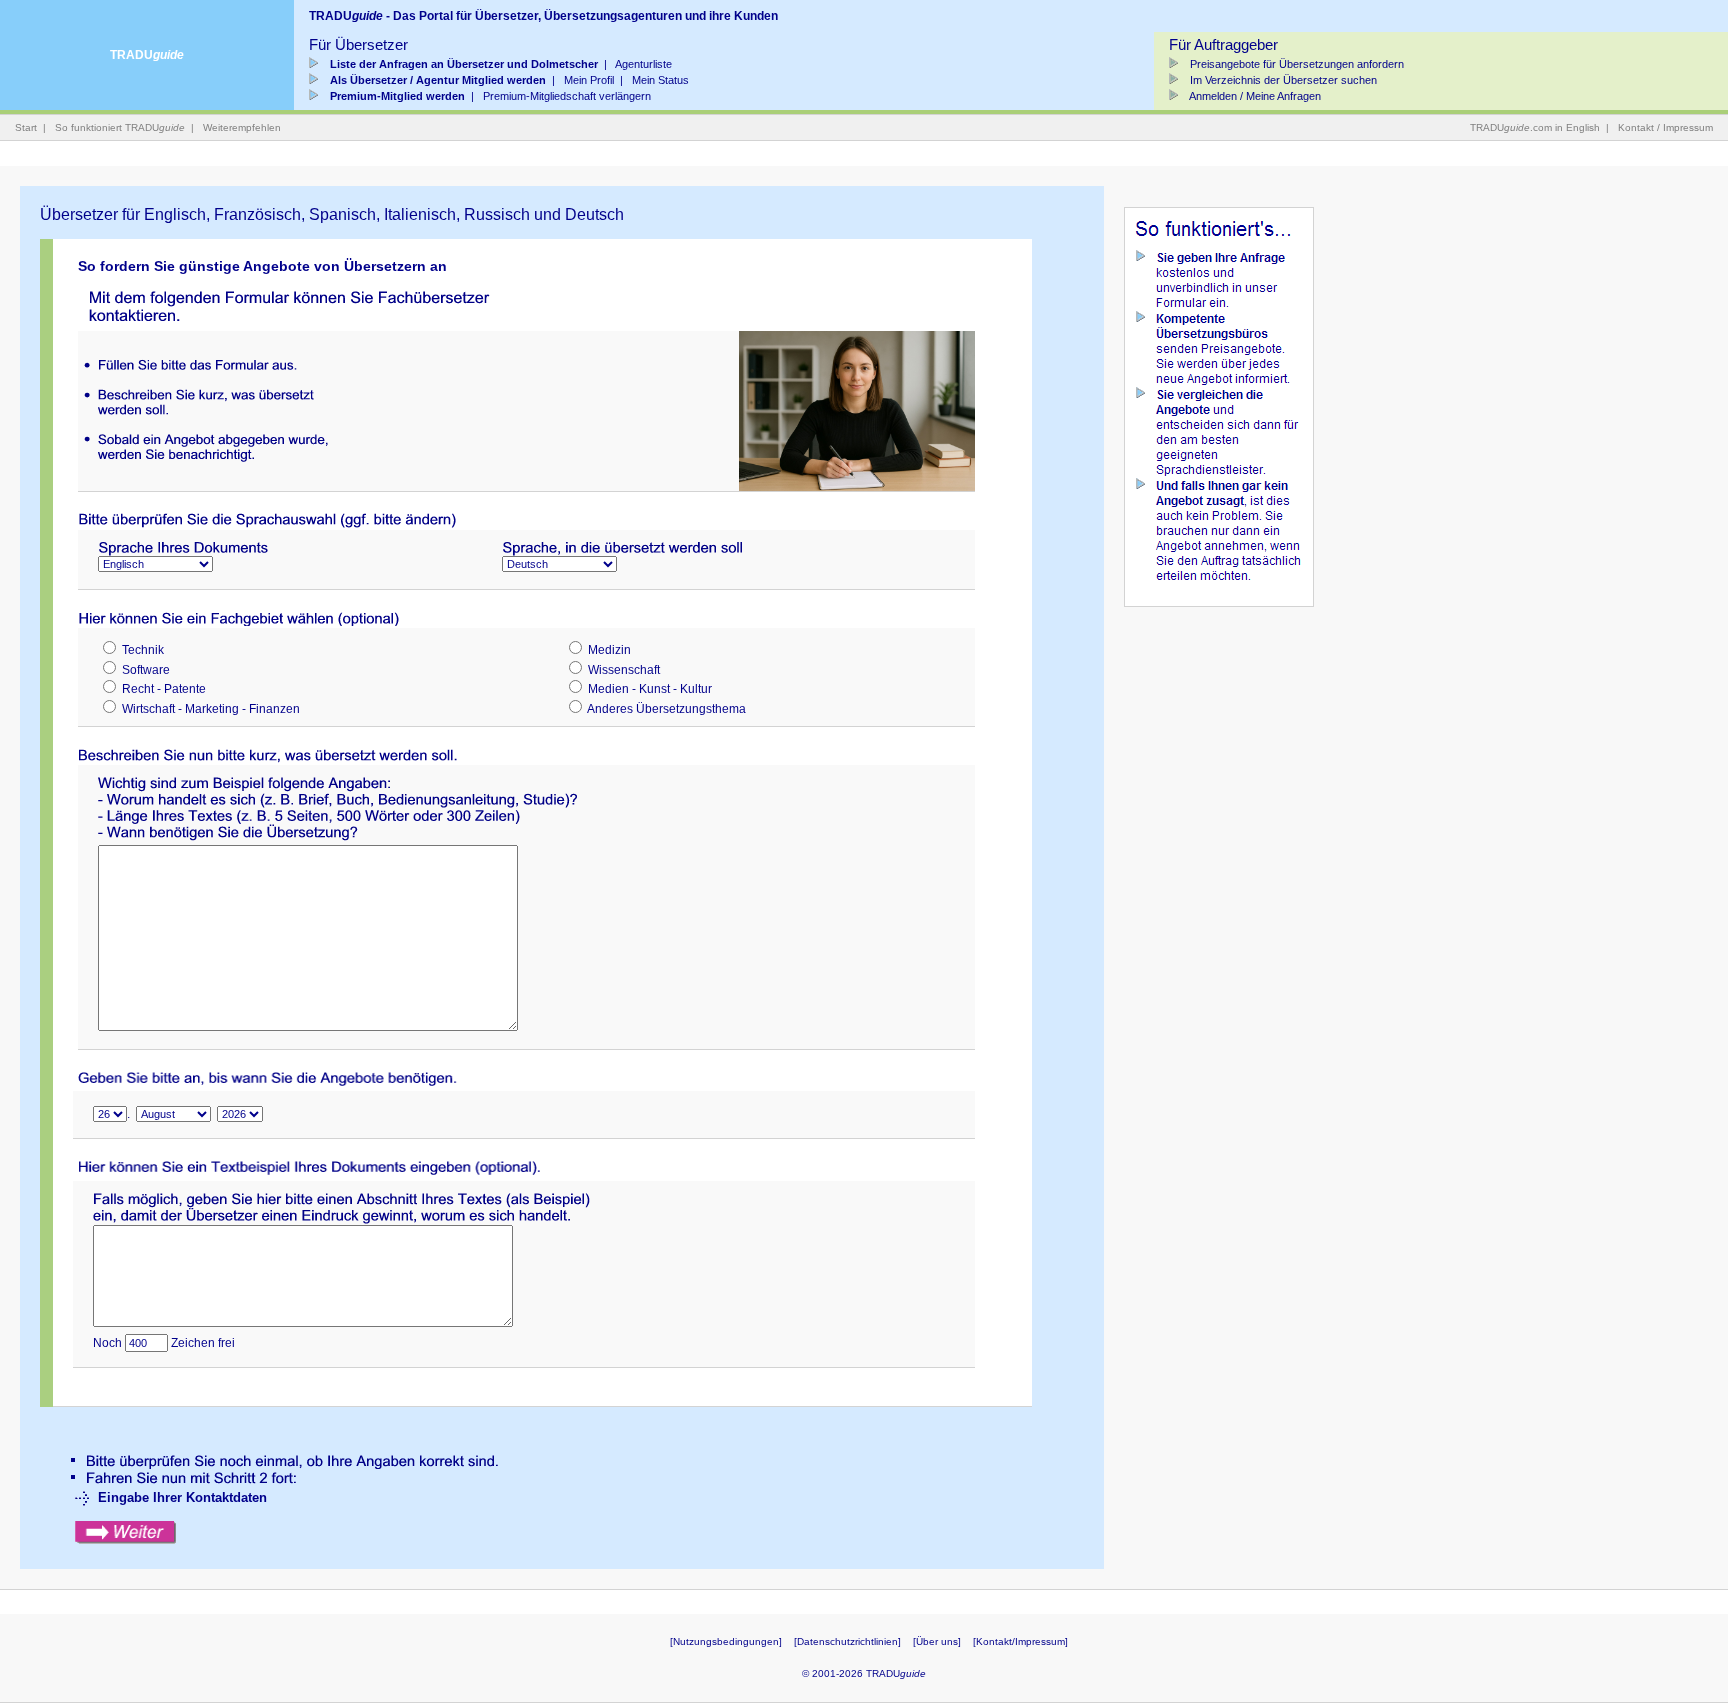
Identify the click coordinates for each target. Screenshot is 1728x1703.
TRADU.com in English (1535, 127)
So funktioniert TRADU (120, 127)
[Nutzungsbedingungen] (726, 1641)
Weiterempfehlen (242, 127)
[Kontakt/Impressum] (1020, 1641)
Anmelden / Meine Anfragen (1254, 96)
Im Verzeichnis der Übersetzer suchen (1282, 80)
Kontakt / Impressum (1665, 127)
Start (26, 127)
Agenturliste (643, 64)
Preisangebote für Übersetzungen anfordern (1295, 64)
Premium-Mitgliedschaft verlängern (567, 96)
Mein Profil (589, 80)
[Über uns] (937, 1641)
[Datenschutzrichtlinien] (847, 1641)
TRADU (147, 55)
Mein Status (660, 80)
